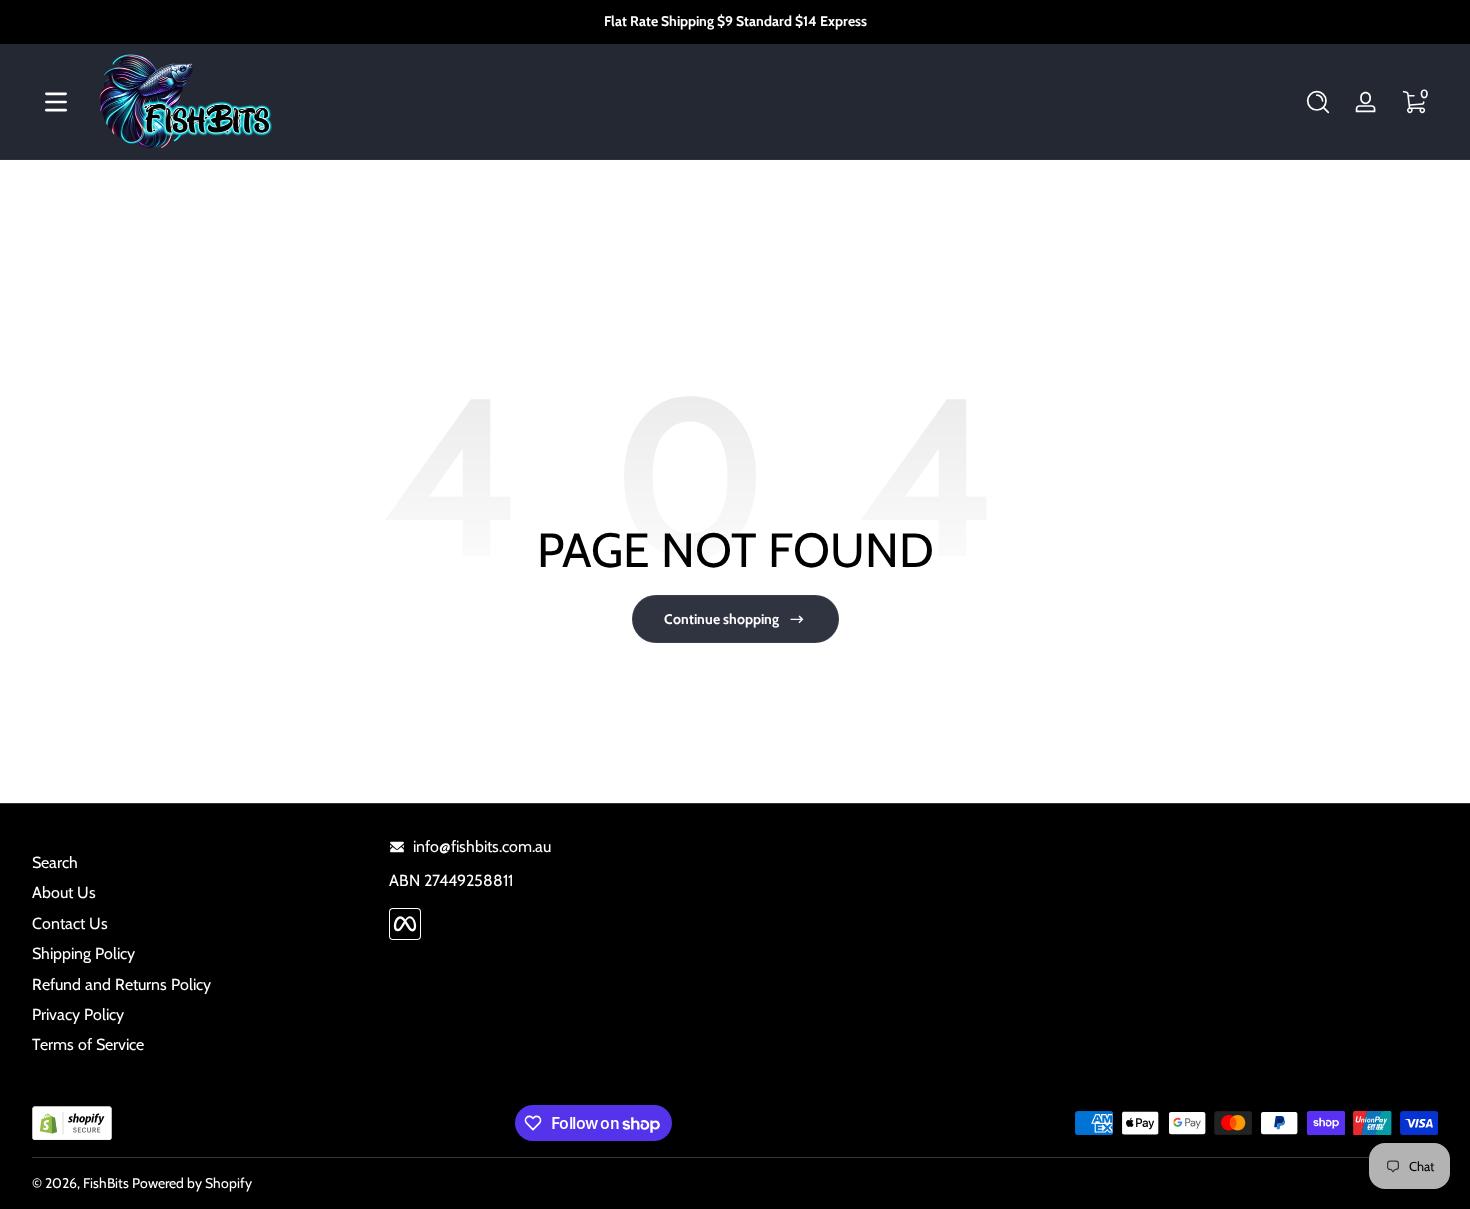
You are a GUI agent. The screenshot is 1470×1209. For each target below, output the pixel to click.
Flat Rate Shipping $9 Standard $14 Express (735, 21)
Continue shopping (721, 619)
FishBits (106, 1183)
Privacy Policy (78, 1014)
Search (55, 862)
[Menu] (56, 102)
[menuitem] (200, 863)
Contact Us (70, 923)
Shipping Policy (83, 953)
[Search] (1318, 102)
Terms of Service (88, 1044)
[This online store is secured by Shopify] (72, 1123)
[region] (735, 22)
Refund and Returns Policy (121, 984)
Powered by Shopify (192, 1183)
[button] (1318, 102)
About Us (64, 892)
